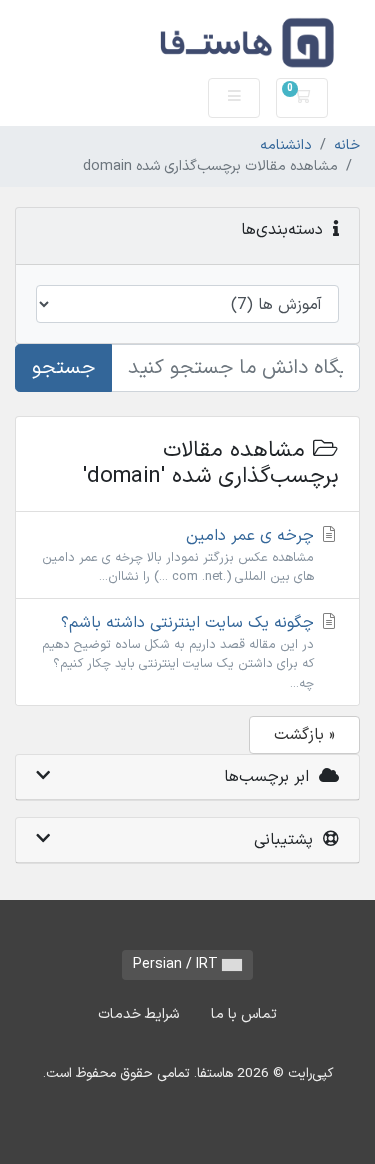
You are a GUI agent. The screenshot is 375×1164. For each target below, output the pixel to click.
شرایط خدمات (138, 1014)
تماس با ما (244, 1014)
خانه (347, 145)
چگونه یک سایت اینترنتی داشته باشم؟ (180, 651)
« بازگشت (304, 735)
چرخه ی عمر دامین (180, 555)
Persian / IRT (177, 964)
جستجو (63, 368)
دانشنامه (286, 145)
